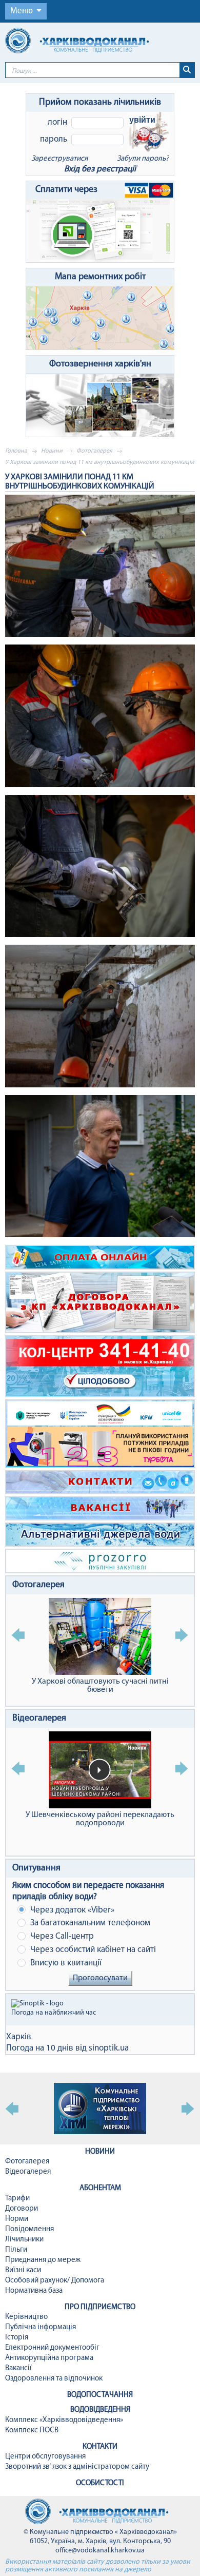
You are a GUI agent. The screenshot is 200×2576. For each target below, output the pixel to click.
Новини (52, 451)
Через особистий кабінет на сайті (92, 1950)
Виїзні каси (23, 2270)
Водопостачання (100, 2395)
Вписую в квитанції (65, 1963)
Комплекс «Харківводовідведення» (64, 2420)
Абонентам (100, 2188)
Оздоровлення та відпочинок (54, 2379)
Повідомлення (29, 2229)
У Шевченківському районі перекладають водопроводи (100, 1819)
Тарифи (17, 2199)
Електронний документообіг (52, 2348)
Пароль (54, 139)
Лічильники (24, 2240)
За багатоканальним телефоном (89, 1923)
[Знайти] (187, 70)
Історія (17, 2338)
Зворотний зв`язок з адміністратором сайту (77, 2467)
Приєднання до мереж (43, 2260)
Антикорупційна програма (49, 2358)
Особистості (100, 2483)
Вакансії (18, 2368)
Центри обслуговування (45, 2457)
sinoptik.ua (109, 2048)
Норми (17, 2219)
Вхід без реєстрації (100, 169)
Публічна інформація (41, 2327)
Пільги (16, 2250)
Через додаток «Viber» (71, 1910)
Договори (22, 2209)
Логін (57, 122)
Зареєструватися (59, 159)
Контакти (100, 2447)
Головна (16, 451)
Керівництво (26, 2317)
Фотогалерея (94, 451)
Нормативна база (34, 2291)
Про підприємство (100, 2307)
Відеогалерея (39, 1719)
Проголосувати (100, 1978)
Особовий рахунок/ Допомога (55, 2281)
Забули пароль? (143, 159)
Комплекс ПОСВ (32, 2431)
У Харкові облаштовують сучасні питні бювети (100, 1686)
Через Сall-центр (61, 1936)
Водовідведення (100, 2410)
